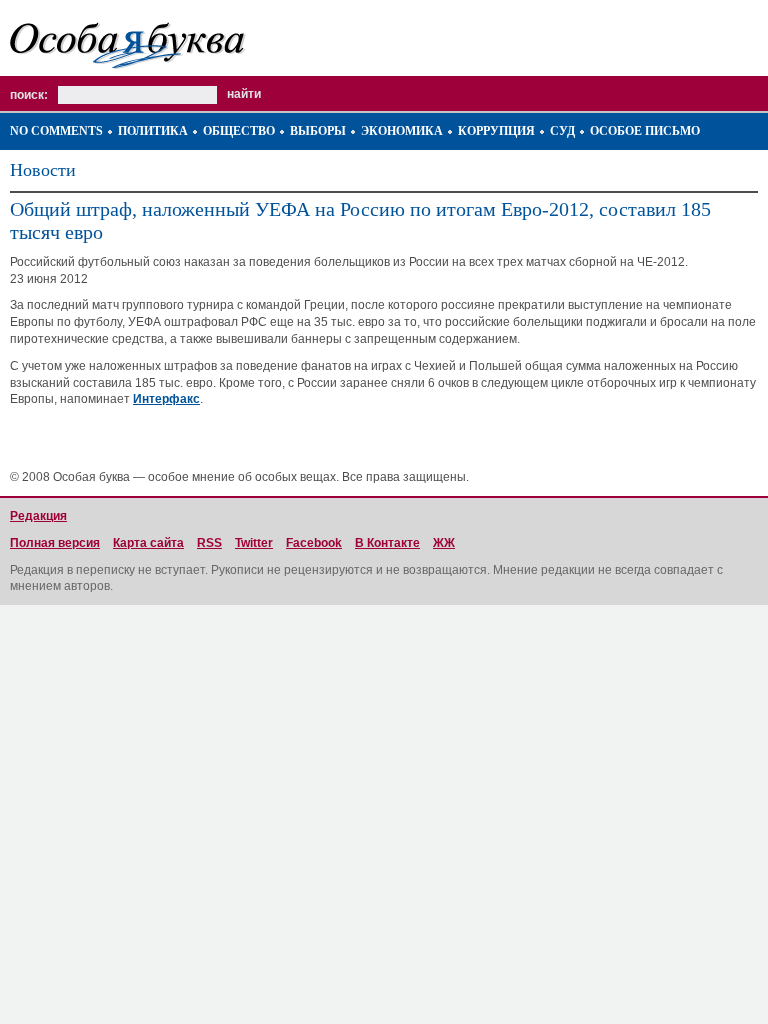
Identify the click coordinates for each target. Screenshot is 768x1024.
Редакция (38, 516)
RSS (209, 543)
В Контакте (387, 543)
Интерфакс (166, 399)
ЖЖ (444, 543)
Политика (153, 131)
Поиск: (29, 95)
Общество (239, 131)
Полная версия (55, 543)
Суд (562, 131)
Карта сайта (148, 543)
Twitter (254, 543)
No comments (56, 131)
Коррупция (496, 131)
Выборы (318, 131)
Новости (43, 170)
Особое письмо (645, 131)
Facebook (314, 543)
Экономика (402, 131)
